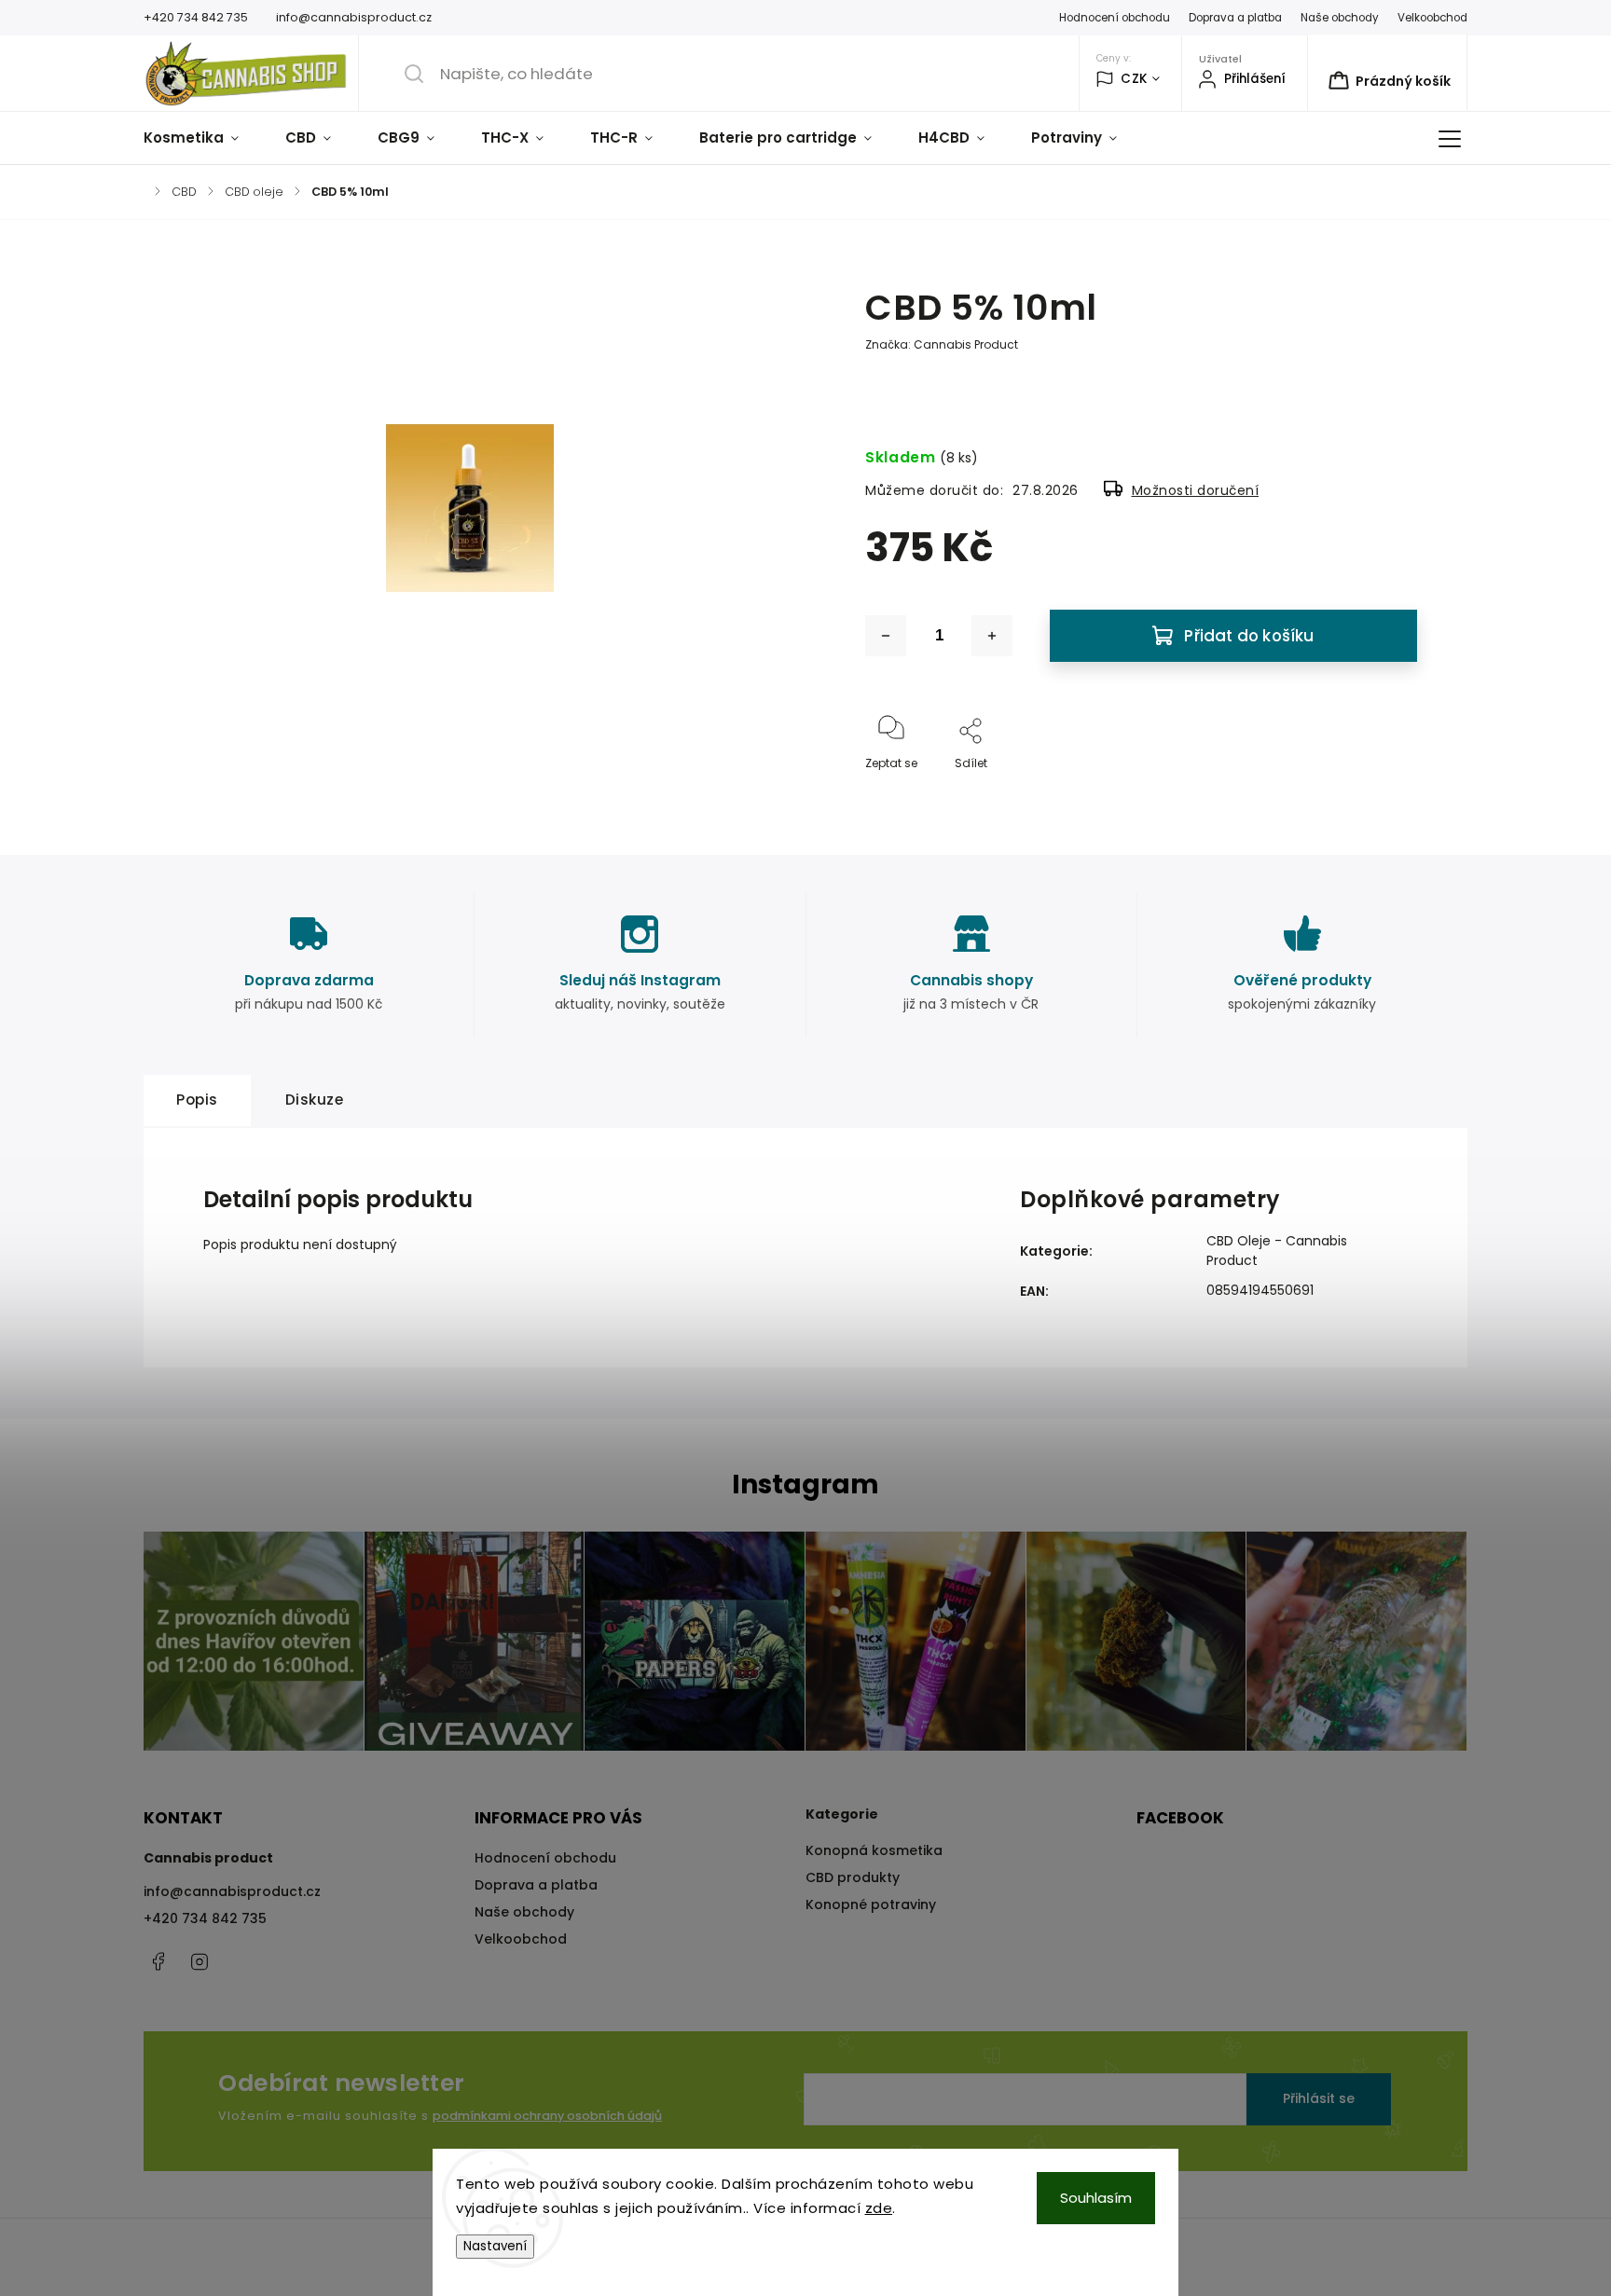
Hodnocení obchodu (1115, 18)
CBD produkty (853, 1877)
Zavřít (1384, 794)
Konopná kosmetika (874, 1850)
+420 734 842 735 (205, 1918)
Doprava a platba (1235, 18)
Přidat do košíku (1249, 636)
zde (879, 2208)
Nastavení (495, 2246)
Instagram (200, 1961)
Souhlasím (1096, 2198)
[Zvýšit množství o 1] (992, 636)
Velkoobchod (1432, 18)
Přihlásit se (1319, 2098)
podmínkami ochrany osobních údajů (547, 2116)
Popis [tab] (197, 1100)
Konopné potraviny (871, 1904)
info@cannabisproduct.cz (232, 1891)
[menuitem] (203, 138)
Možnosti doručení (1196, 490)
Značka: (942, 344)
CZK (1134, 79)
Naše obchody (1340, 18)
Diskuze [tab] (315, 1100)
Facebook (158, 1961)
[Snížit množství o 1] (886, 636)
